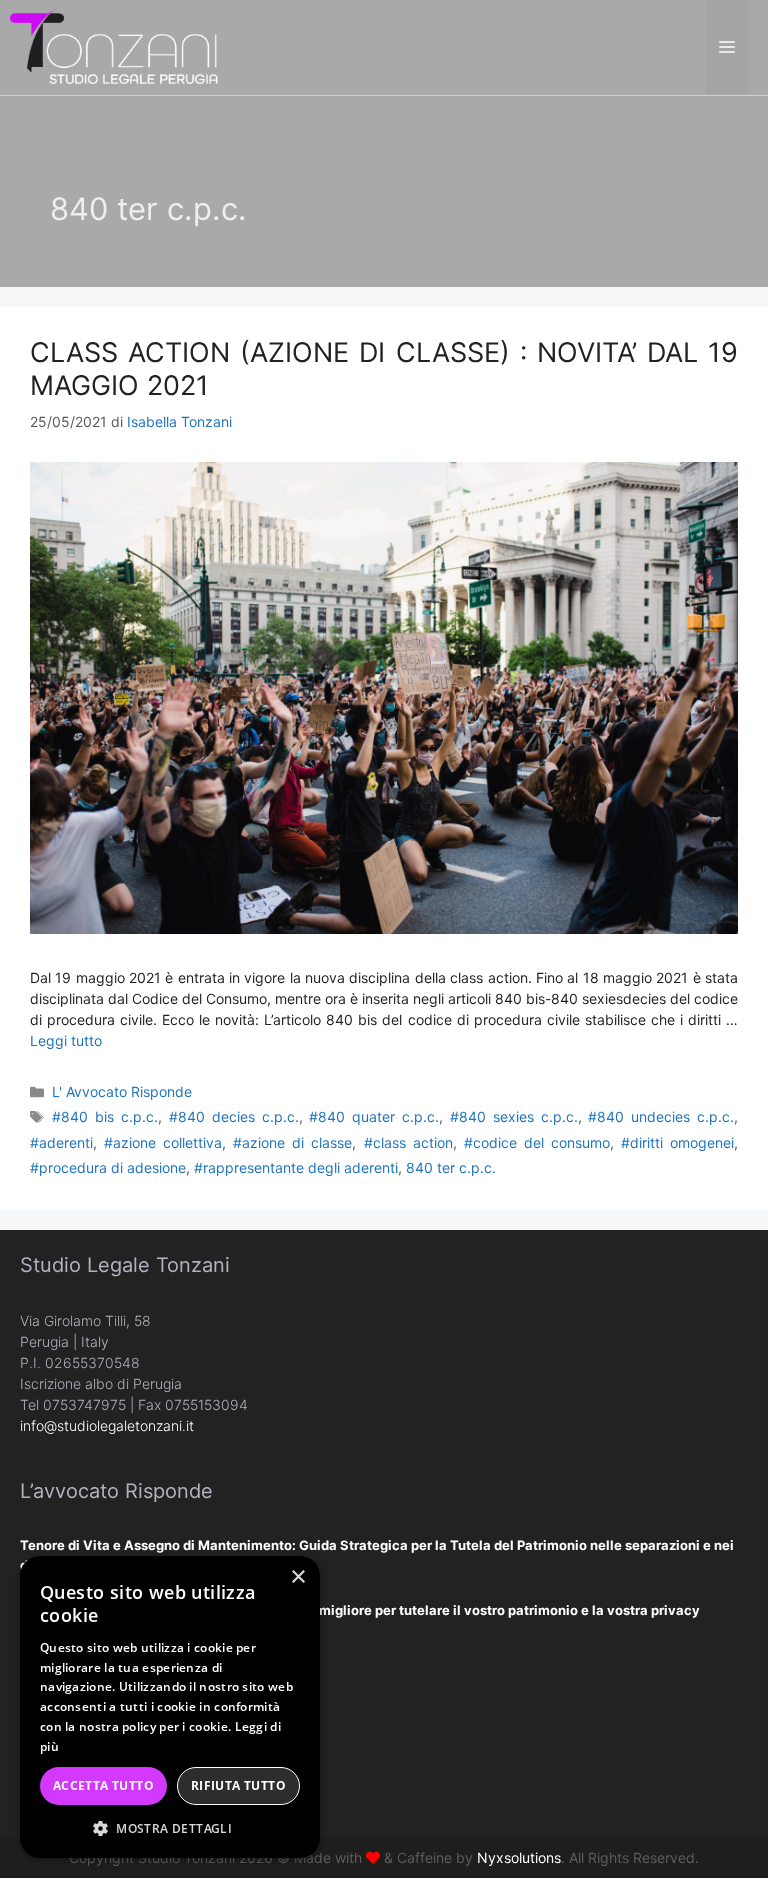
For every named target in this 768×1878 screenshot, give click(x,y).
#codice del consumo (537, 1142)
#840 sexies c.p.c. (514, 1116)
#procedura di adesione (108, 1167)
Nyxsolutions (519, 1857)
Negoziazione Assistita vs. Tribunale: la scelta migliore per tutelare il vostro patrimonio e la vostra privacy (360, 1610)
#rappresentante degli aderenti (296, 1167)
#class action (408, 1142)
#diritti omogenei (677, 1142)
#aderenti (61, 1142)
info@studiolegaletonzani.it (107, 1425)
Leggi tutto (66, 1040)
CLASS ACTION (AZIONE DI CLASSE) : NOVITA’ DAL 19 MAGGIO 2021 (384, 368)
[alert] (170, 1707)
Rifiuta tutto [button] (238, 1785)
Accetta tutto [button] (103, 1785)
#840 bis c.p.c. (105, 1116)
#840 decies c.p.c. (234, 1116)
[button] (170, 1828)
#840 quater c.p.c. (374, 1116)
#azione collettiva (163, 1142)
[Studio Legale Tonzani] (115, 45)
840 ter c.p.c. (451, 1167)
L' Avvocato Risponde (122, 1091)
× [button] (297, 1577)
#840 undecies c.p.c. (661, 1116)
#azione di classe (292, 1142)
